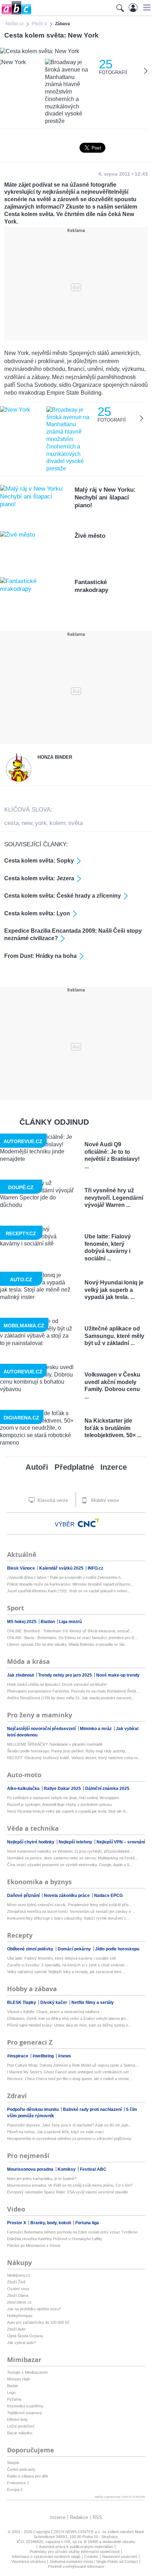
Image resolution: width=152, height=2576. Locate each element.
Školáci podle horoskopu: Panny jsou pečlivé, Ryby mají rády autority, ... (69, 1751)
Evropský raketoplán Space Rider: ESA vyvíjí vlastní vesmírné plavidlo (68, 2192)
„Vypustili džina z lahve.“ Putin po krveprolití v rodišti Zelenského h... (65, 1577)
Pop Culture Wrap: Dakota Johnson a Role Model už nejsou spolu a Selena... (73, 2065)
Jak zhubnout (21, 1675)
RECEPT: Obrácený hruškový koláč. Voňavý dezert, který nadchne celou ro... (74, 1758)
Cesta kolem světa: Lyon (37, 913)
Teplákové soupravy (25, 2413)
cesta (11, 823)
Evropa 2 (15, 2490)
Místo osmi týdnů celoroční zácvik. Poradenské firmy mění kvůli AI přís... (69, 1905)
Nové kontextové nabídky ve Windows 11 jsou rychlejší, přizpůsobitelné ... (71, 1851)
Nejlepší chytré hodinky (31, 1842)
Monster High (19, 2379)
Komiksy (67, 2169)
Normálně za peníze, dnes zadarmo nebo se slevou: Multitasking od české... (73, 1858)
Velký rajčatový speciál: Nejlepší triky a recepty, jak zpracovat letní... (66, 1972)
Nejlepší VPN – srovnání (121, 1842)
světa (75, 823)
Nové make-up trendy (118, 1675)
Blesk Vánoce (22, 1568)
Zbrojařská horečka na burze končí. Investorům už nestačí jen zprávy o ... (71, 1911)
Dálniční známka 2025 (107, 1789)
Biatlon (48, 1622)
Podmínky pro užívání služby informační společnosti (75, 2552)
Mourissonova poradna (31, 2169)
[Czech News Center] (88, 1523)
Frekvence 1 (18, 2483)
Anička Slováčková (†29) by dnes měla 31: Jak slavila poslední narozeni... (71, 1698)
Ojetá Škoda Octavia (25, 2336)
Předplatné (74, 1467)
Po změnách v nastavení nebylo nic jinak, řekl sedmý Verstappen (63, 1798)
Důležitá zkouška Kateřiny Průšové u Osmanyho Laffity (55, 2239)
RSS (97, 2517)
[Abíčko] (16, 14)
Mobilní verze (104, 1500)
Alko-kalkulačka (24, 1789)
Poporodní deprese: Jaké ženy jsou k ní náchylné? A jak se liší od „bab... (69, 2125)
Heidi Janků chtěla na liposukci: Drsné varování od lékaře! (57, 1684)
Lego (11, 2393)
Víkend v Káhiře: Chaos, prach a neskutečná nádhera (53, 2012)
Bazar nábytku (20, 2433)
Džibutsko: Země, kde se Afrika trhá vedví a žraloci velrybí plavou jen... (68, 2018)
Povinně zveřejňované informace (76, 2566)
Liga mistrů (70, 1622)
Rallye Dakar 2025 (63, 1789)
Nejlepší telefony (76, 1842)
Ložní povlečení (21, 2426)
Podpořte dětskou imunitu (33, 2109)
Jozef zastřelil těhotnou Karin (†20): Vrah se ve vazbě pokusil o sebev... (69, 1591)
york (41, 823)
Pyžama (14, 2399)
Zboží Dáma (18, 2295)
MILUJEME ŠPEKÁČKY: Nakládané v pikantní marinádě (55, 1744)
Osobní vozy (18, 2289)
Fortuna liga (87, 2223)
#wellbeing (44, 2056)
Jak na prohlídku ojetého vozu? (34, 2309)
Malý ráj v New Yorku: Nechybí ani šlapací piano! (105, 498)
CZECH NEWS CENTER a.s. (77, 2532)
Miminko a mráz (96, 1729)
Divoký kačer (54, 2002)
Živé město (90, 536)
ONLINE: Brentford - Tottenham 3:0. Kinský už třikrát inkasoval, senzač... (70, 1631)
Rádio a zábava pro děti (27, 2476)
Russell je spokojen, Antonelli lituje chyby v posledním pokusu (60, 1804)
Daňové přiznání (24, 1896)
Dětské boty (17, 2419)
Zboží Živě (16, 2282)
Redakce (79, 2517)
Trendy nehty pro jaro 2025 (66, 1675)
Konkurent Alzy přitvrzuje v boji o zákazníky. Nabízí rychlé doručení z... (68, 1918)
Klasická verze (52, 1500)
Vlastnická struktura (28, 2561)
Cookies (91, 2557)
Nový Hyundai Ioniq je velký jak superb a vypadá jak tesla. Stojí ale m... (68, 1811)
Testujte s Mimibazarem (27, 2372)
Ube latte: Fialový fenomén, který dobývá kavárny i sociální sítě (62, 1958)
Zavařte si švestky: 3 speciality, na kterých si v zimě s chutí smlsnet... (67, 1965)
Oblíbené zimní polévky (31, 1949)
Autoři (37, 1467)
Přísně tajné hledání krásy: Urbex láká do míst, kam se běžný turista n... (69, 2025)
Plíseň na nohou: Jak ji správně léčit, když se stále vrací (55, 2132)
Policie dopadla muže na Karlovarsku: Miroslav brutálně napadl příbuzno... (70, 1584)
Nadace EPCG (108, 1896)
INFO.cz (95, 1568)
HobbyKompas (20, 2316)
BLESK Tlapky (22, 2002)
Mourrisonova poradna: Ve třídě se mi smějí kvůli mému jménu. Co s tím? (70, 2185)
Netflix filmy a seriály (93, 2002)
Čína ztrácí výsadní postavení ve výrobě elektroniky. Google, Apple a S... (70, 1865)
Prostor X (17, 2223)
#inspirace (18, 2056)
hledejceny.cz (19, 2275)
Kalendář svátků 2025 (62, 1568)
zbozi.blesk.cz (19, 2302)
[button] (146, 7)
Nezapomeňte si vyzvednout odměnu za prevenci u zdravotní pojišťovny (69, 2139)
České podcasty (21, 2469)
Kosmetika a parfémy (25, 2406)
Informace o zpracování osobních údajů (46, 2557)
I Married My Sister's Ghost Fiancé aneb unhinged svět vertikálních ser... (69, 2072)
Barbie (13, 2386)
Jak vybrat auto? (22, 2343)
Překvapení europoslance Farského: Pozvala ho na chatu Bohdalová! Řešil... (73, 1691)
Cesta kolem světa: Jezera (39, 878)
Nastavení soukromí (120, 2557)
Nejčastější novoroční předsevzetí (42, 1729)
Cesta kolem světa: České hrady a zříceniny (63, 896)
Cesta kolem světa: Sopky (39, 861)
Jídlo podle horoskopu (117, 1949)
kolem (57, 823)
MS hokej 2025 (22, 1622)
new (27, 823)
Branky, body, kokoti (51, 2223)
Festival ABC (93, 2169)
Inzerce (114, 1467)
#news (65, 2056)
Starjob (13, 2463)
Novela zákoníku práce (67, 1896)
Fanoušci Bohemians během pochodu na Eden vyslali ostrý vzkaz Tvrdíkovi (72, 2232)
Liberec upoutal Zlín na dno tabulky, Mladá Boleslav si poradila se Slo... (67, 1644)
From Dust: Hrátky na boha (40, 956)
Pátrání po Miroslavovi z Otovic (34, 2245)
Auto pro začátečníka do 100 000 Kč (38, 2322)
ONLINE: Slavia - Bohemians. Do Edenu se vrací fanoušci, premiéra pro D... (72, 1638)
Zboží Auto (16, 2329)
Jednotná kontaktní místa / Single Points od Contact (94, 2561)
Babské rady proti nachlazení (93, 2109)
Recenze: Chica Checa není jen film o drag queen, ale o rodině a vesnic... (70, 2079)
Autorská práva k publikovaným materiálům (76, 2547)
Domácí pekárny (75, 1949)
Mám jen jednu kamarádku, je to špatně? (42, 2179)
